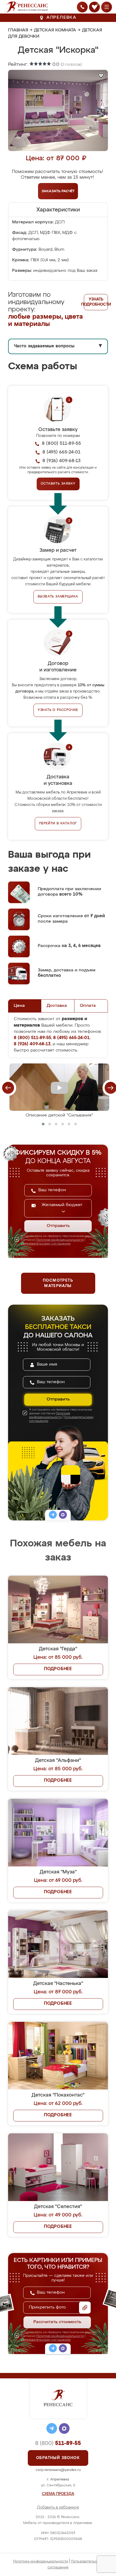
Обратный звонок (58, 2458)
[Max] (63, 1516)
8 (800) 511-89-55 (61, 444)
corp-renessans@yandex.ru (58, 2470)
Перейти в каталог (58, 824)
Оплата (88, 1006)
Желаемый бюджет (62, 1205)
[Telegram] (53, 1516)
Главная (18, 30)
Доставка (57, 1006)
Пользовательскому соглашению (46, 1244)
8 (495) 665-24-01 (61, 452)
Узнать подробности (96, 302)
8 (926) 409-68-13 (62, 461)
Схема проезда (58, 2494)
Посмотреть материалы (58, 1283)
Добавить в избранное (58, 2508)
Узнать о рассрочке (58, 710)
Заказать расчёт (58, 191)
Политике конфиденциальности (60, 1240)
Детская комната (55, 30)
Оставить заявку (58, 484)
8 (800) (58, 2443)
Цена (19, 1006)
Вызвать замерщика (58, 597)
